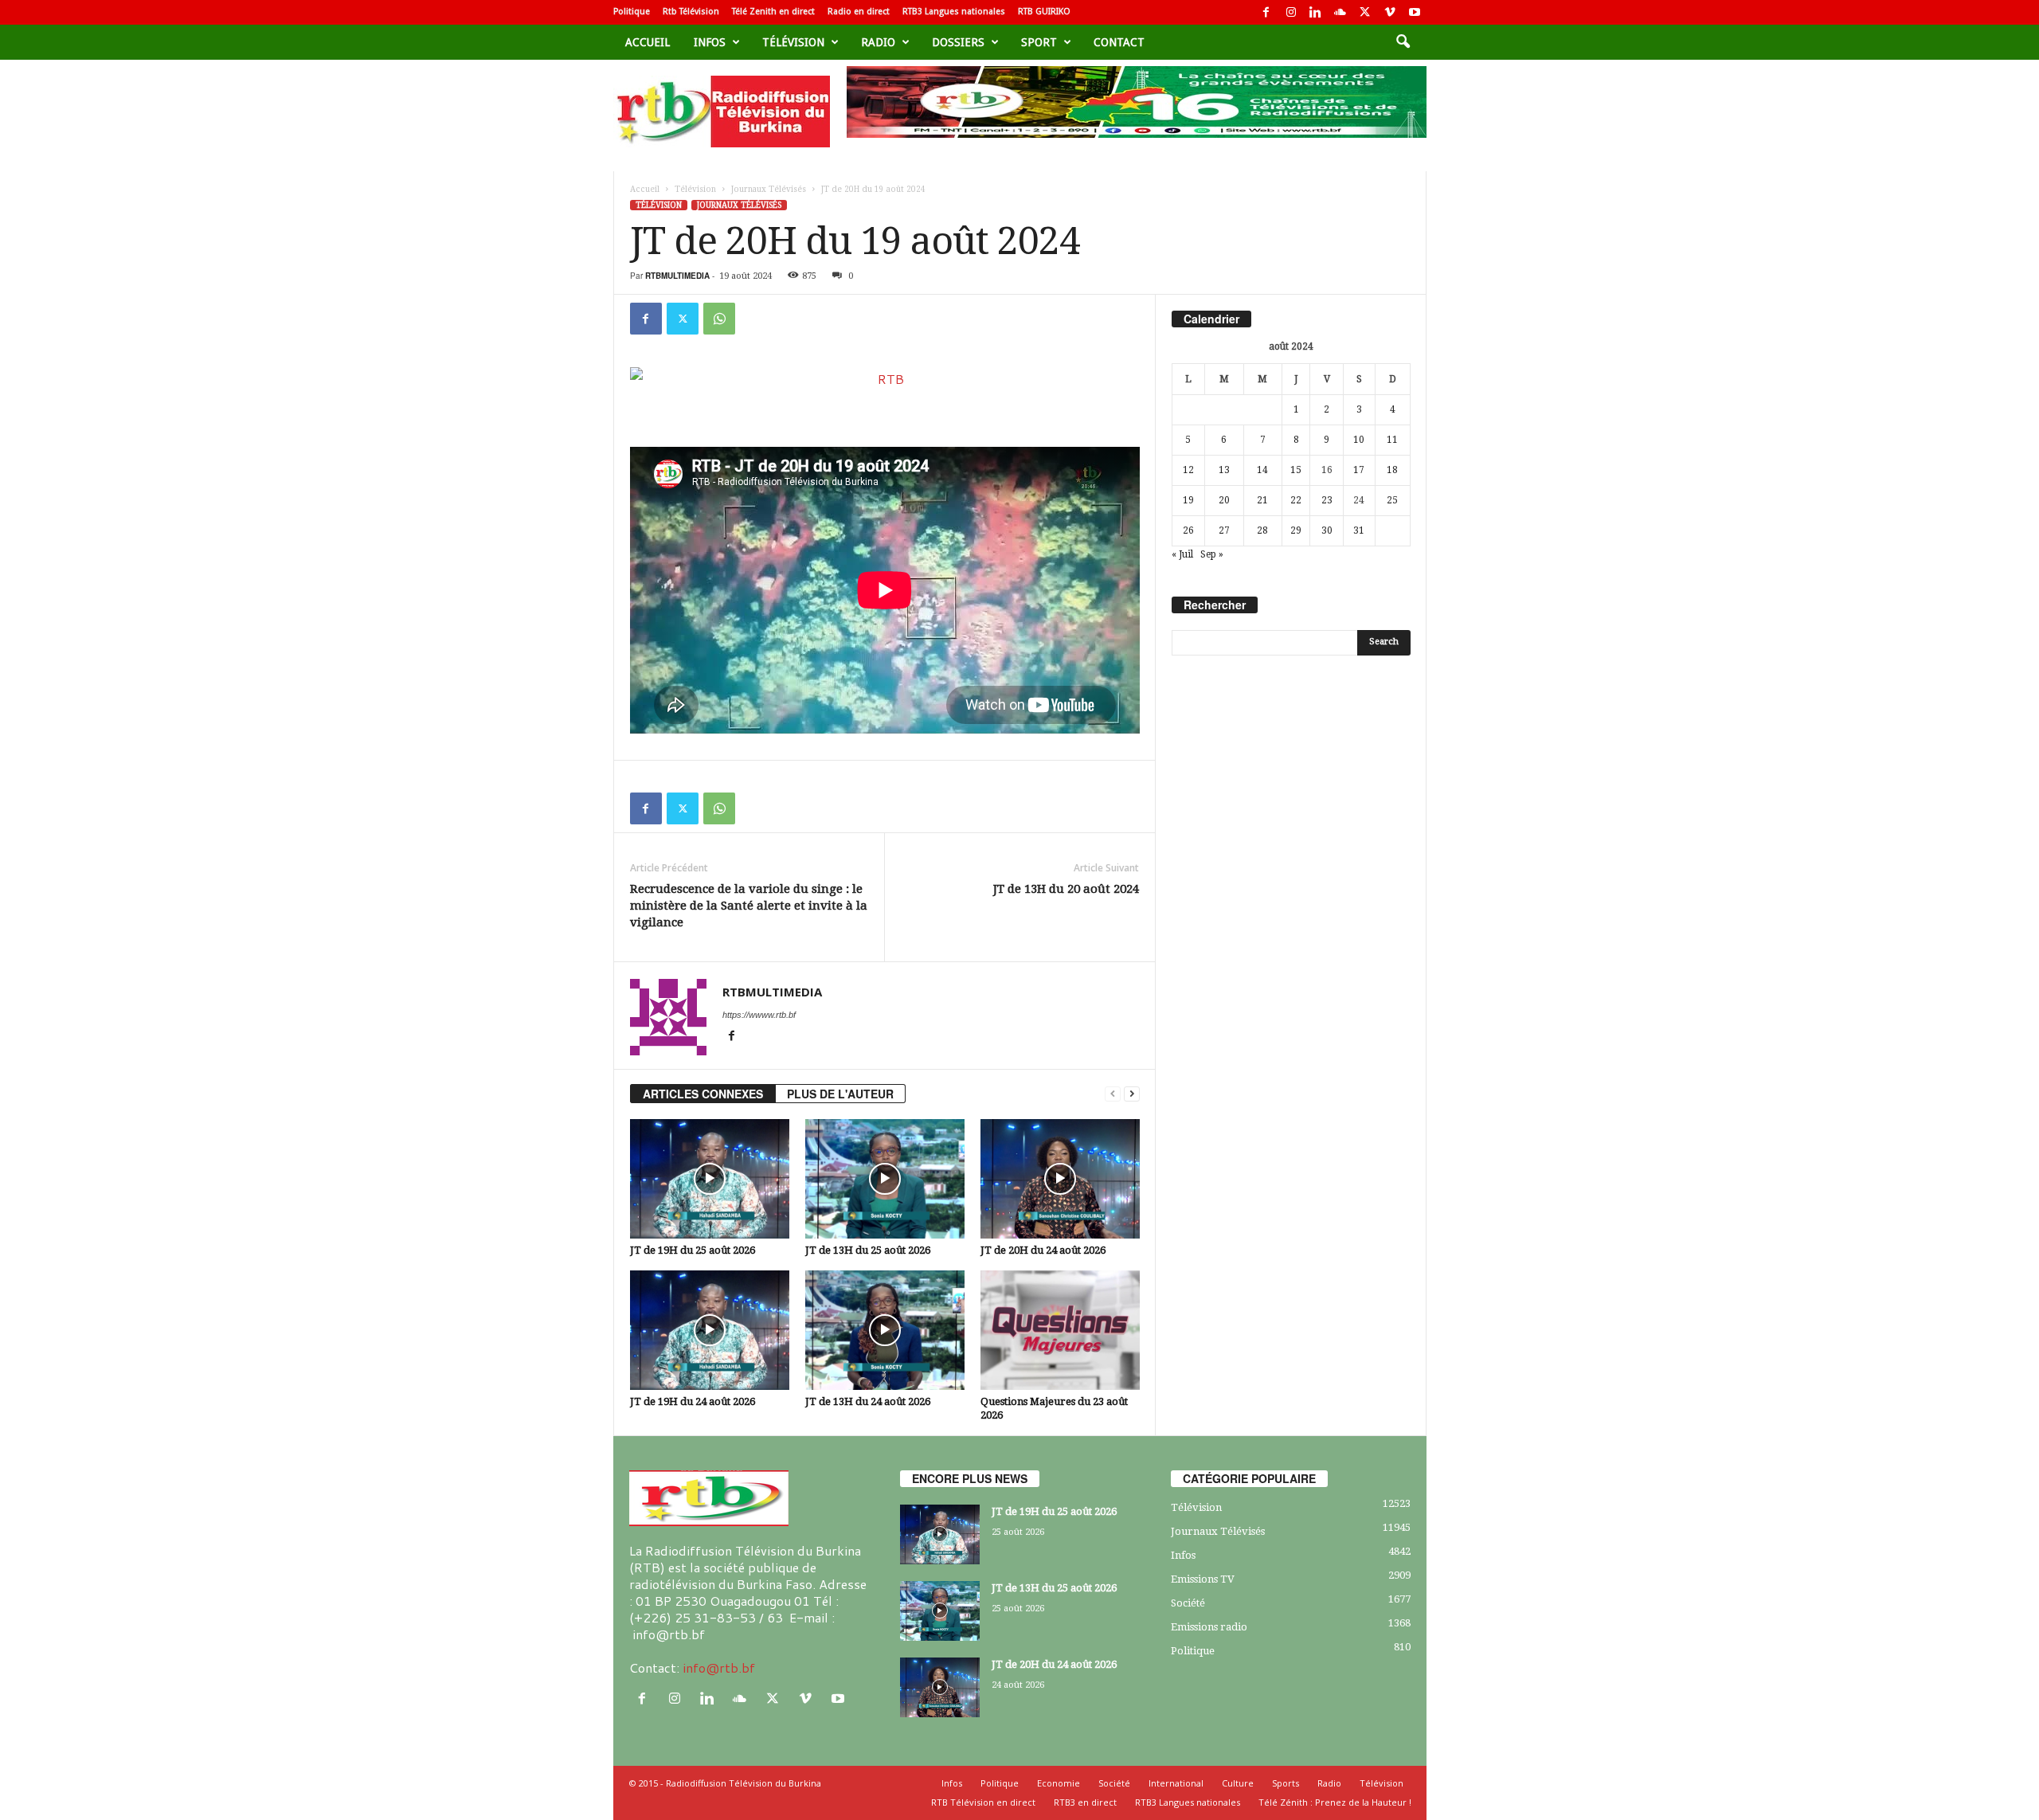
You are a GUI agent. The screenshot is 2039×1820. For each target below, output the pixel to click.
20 (1224, 500)
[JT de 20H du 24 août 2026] (1060, 1179)
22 (1296, 500)
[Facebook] (1266, 12)
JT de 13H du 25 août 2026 (868, 1250)
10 (1359, 440)
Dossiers (958, 42)
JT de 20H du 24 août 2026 (1043, 1250)
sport (1039, 42)
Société (1188, 1603)
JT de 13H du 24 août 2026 (868, 1401)
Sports (1286, 1783)
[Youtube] (1415, 12)
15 (1296, 470)
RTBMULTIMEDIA (677, 276)
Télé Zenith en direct (773, 12)
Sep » (1212, 554)
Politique (632, 12)
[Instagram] (1291, 12)
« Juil (1182, 554)
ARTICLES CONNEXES (703, 1094)
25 (1392, 500)
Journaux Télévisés (769, 189)
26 (1188, 530)
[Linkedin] (1316, 12)
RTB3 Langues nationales (954, 12)
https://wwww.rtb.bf (759, 1015)
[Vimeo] (1390, 12)
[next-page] (1132, 1094)
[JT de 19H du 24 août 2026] (710, 1330)
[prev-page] (1113, 1094)
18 (1392, 470)
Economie (1059, 1783)
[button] (1403, 42)
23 (1327, 500)
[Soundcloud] (1340, 12)
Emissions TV (1203, 1579)
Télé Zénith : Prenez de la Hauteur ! (1335, 1802)
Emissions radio (1209, 1627)
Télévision (793, 42)
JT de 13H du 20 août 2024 (1066, 889)
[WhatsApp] (719, 319)
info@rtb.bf (719, 1667)
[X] (1365, 12)
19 (1188, 500)
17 (1359, 470)
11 (1392, 440)
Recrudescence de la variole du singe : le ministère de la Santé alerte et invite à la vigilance (749, 906)
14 (1262, 470)
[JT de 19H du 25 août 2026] (710, 1179)
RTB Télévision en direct (983, 1802)
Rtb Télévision (691, 12)
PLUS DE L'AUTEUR (840, 1094)
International (1176, 1783)
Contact (1119, 42)
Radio (878, 42)
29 (1296, 530)
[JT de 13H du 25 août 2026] (885, 1179)
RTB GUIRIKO (1044, 12)
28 (1262, 530)
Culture (1238, 1783)
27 (1224, 530)
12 (1188, 470)
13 (1224, 470)
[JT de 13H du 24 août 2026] (885, 1330)
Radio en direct (859, 12)
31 (1359, 530)
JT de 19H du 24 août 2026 (693, 1401)
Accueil (648, 42)
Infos (710, 42)
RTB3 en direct (1085, 1802)
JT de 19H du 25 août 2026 (693, 1250)
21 (1262, 500)
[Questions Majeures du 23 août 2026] (1060, 1330)
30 (1327, 530)
